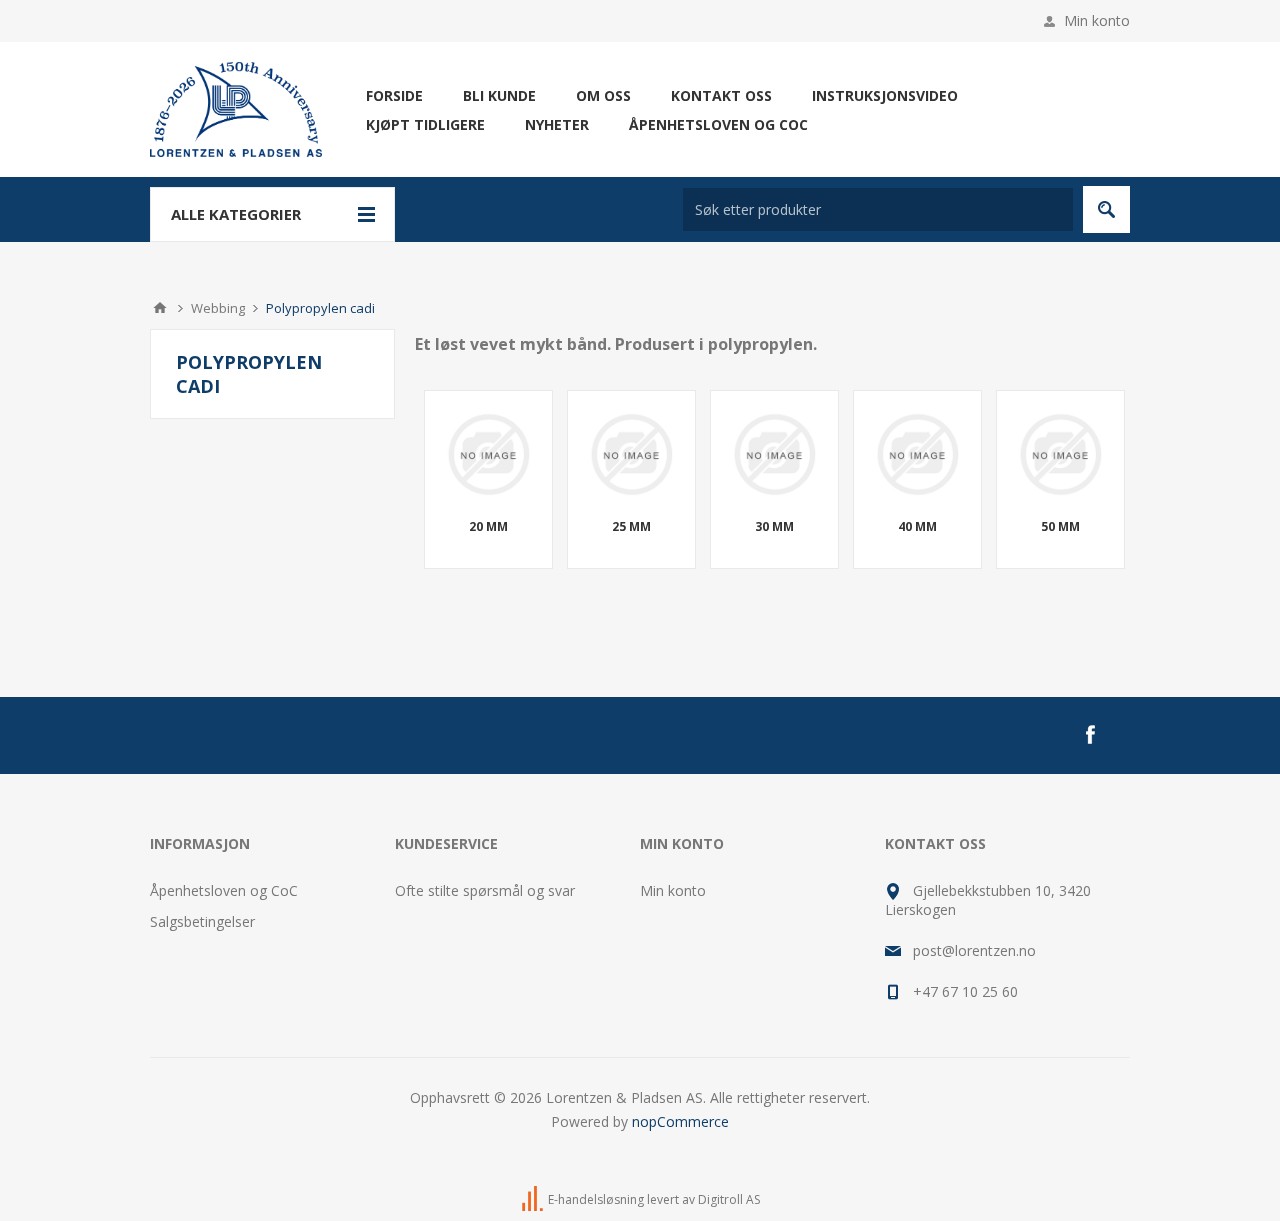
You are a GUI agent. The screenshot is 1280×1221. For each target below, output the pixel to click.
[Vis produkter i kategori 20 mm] (488, 454)
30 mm (774, 526)
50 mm (1060, 526)
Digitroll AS (729, 1199)
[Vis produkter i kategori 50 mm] (1060, 454)
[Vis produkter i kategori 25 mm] (631, 454)
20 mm (488, 526)
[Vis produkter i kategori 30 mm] (774, 454)
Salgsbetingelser (202, 921)
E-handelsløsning (596, 1199)
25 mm (631, 526)
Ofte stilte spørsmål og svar (485, 890)
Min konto (1097, 20)
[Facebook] (1090, 735)
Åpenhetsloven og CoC (224, 890)
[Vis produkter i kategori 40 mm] (917, 454)
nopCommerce (680, 1121)
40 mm (917, 526)
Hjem (160, 308)
